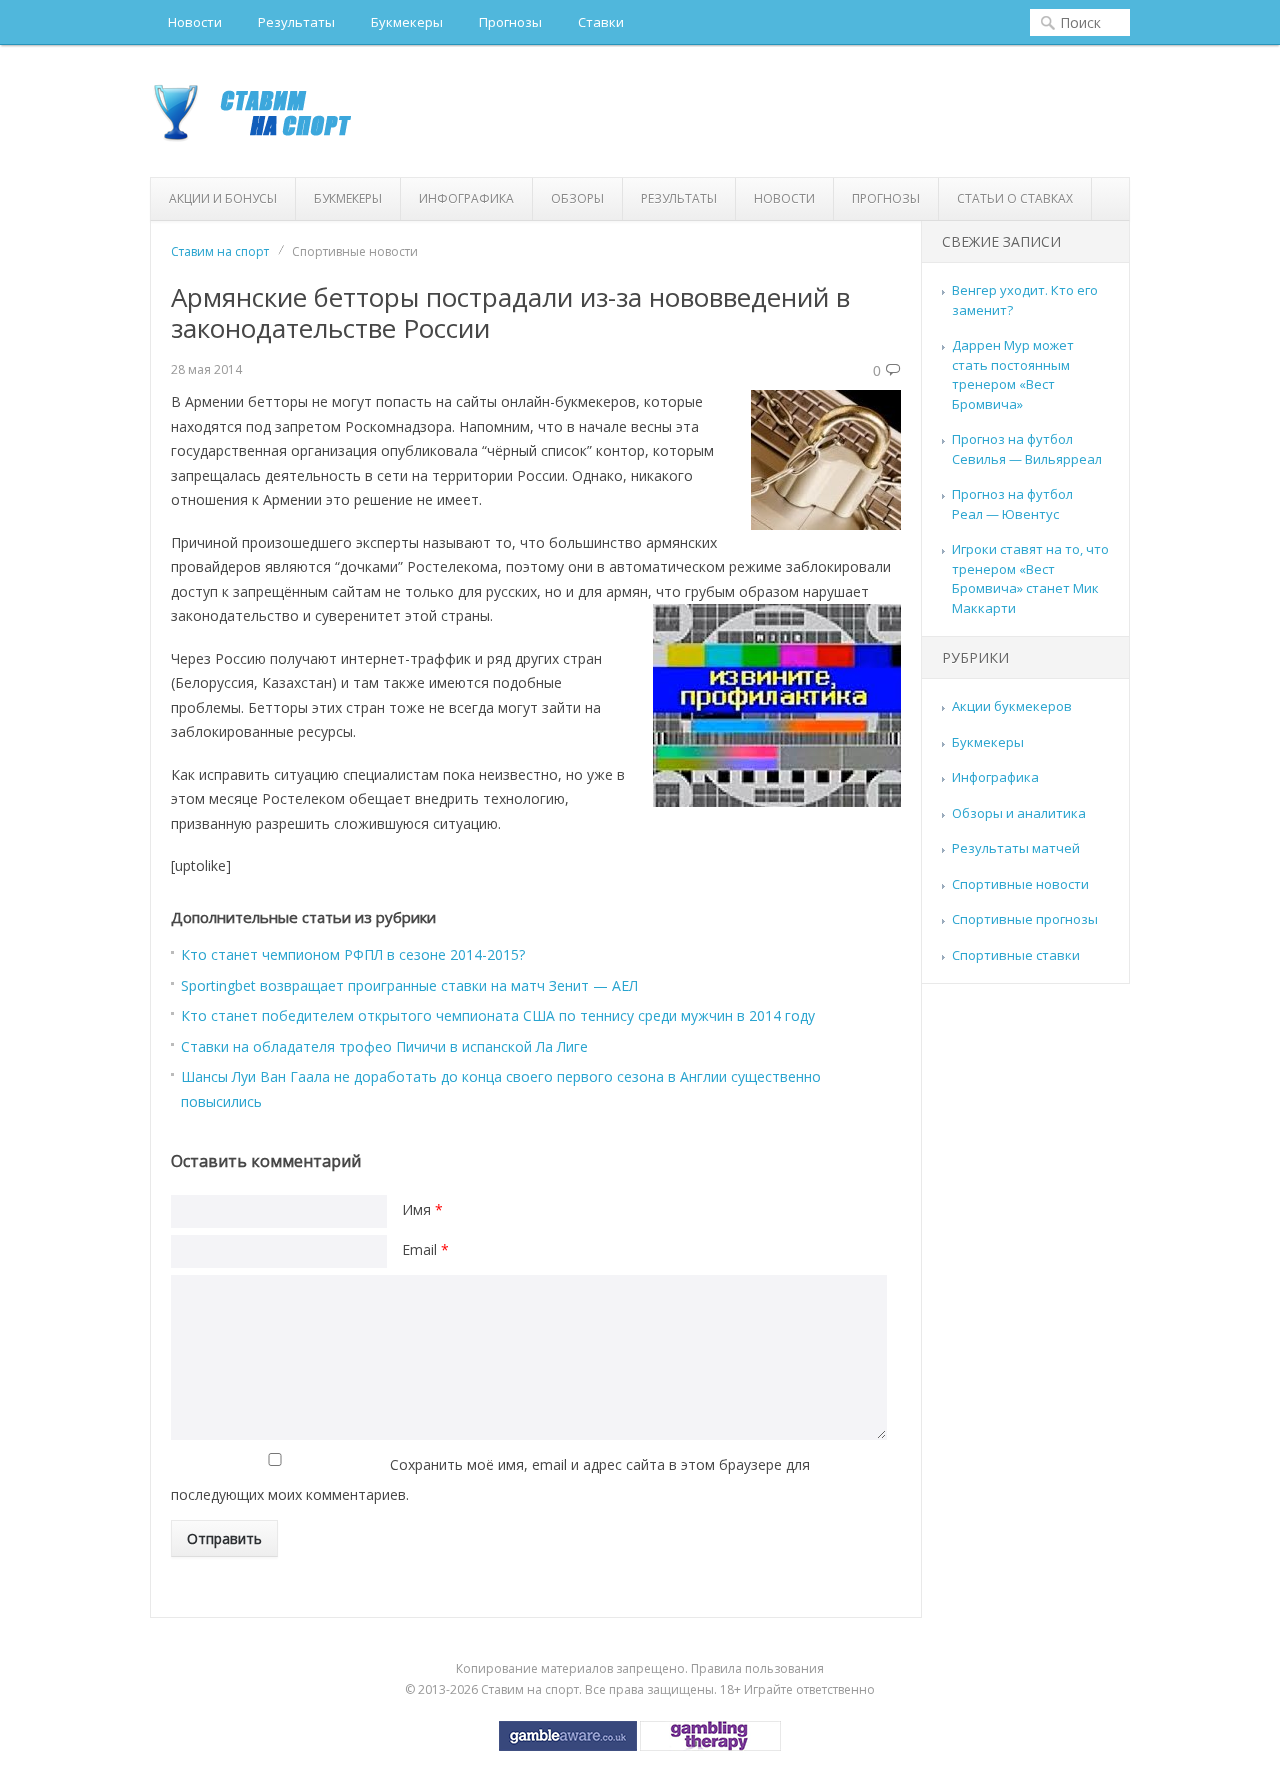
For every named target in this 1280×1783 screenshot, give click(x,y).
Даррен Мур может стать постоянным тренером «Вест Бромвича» (1013, 374)
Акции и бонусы (223, 198)
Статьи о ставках (1015, 198)
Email (425, 1249)
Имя (422, 1209)
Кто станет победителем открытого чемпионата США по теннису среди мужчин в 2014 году (498, 1015)
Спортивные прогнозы (1025, 919)
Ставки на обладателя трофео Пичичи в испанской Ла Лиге (384, 1046)
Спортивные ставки (1016, 955)
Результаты (296, 22)
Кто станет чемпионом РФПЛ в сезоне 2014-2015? (353, 954)
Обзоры (577, 198)
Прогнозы (510, 22)
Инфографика (466, 198)
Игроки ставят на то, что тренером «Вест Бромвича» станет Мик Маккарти (1030, 578)
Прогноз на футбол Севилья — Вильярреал (1027, 449)
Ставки (601, 22)
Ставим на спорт (220, 251)
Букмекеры (407, 22)
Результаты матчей (1016, 848)
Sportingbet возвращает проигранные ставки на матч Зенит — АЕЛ (409, 985)
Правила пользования (757, 1668)
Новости (195, 22)
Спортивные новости (1020, 884)
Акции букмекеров (1012, 706)
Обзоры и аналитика (1019, 813)
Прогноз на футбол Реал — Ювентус (1012, 504)
